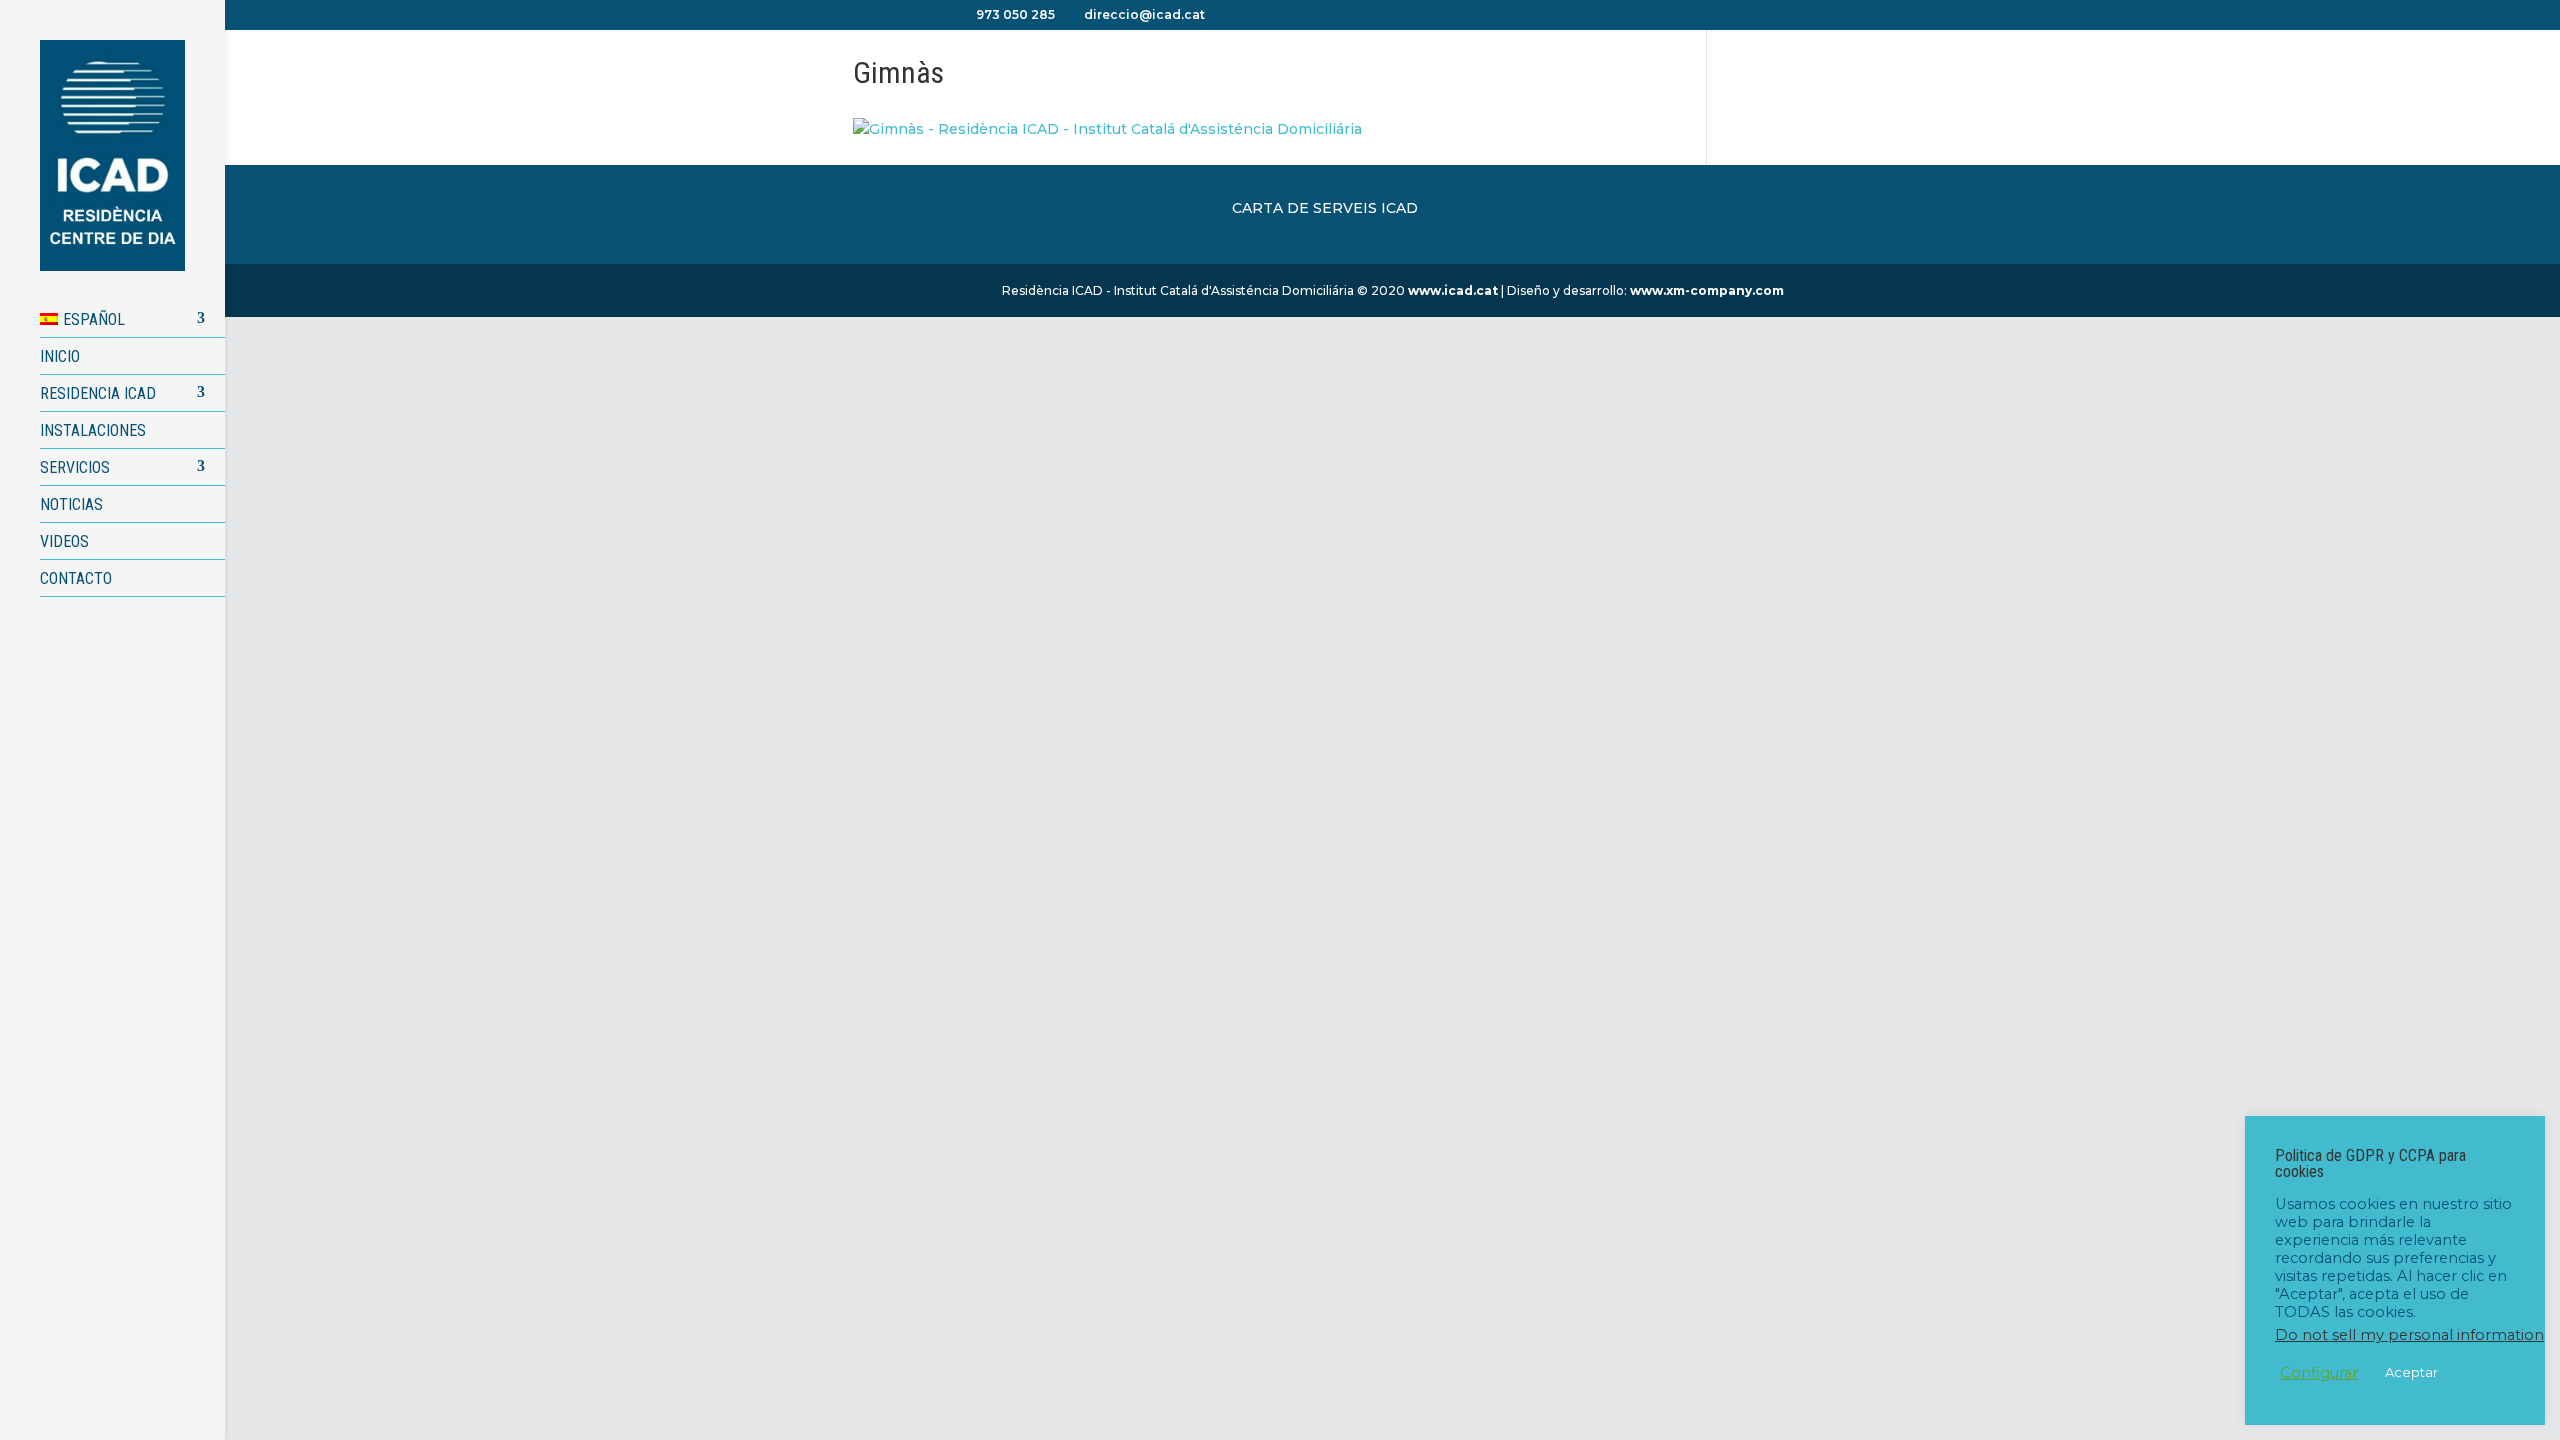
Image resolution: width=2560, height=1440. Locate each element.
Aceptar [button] (2411, 1372)
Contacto (76, 578)
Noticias (71, 504)
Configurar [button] (2319, 1373)
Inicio (60, 356)
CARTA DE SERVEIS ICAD (1325, 208)
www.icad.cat (1453, 290)
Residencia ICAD (98, 393)
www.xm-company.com (1707, 290)
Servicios (75, 467)
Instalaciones (93, 430)
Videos (64, 541)
